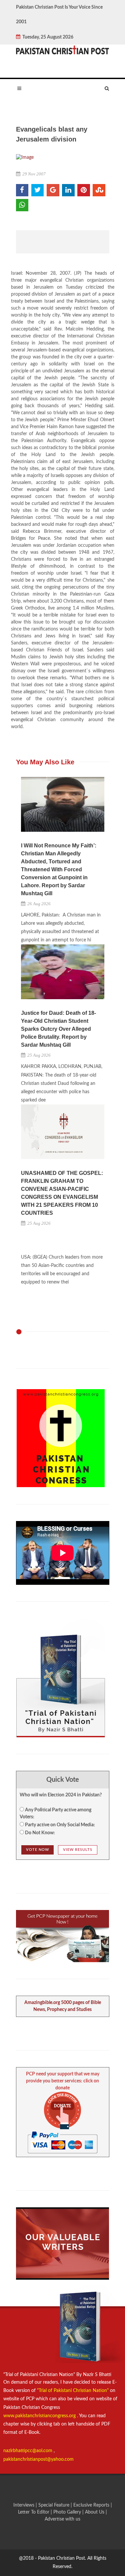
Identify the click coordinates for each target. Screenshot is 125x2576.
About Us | (96, 2512)
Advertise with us (62, 2519)
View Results (78, 1850)
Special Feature (54, 2505)
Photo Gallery (67, 2512)
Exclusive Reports (92, 2505)
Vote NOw (37, 1850)
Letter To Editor (34, 2512)
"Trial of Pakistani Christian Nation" (73, 2391)
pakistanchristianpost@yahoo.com (38, 2459)
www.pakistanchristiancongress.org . (41, 2416)
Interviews (24, 2505)
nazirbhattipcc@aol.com (28, 2451)
